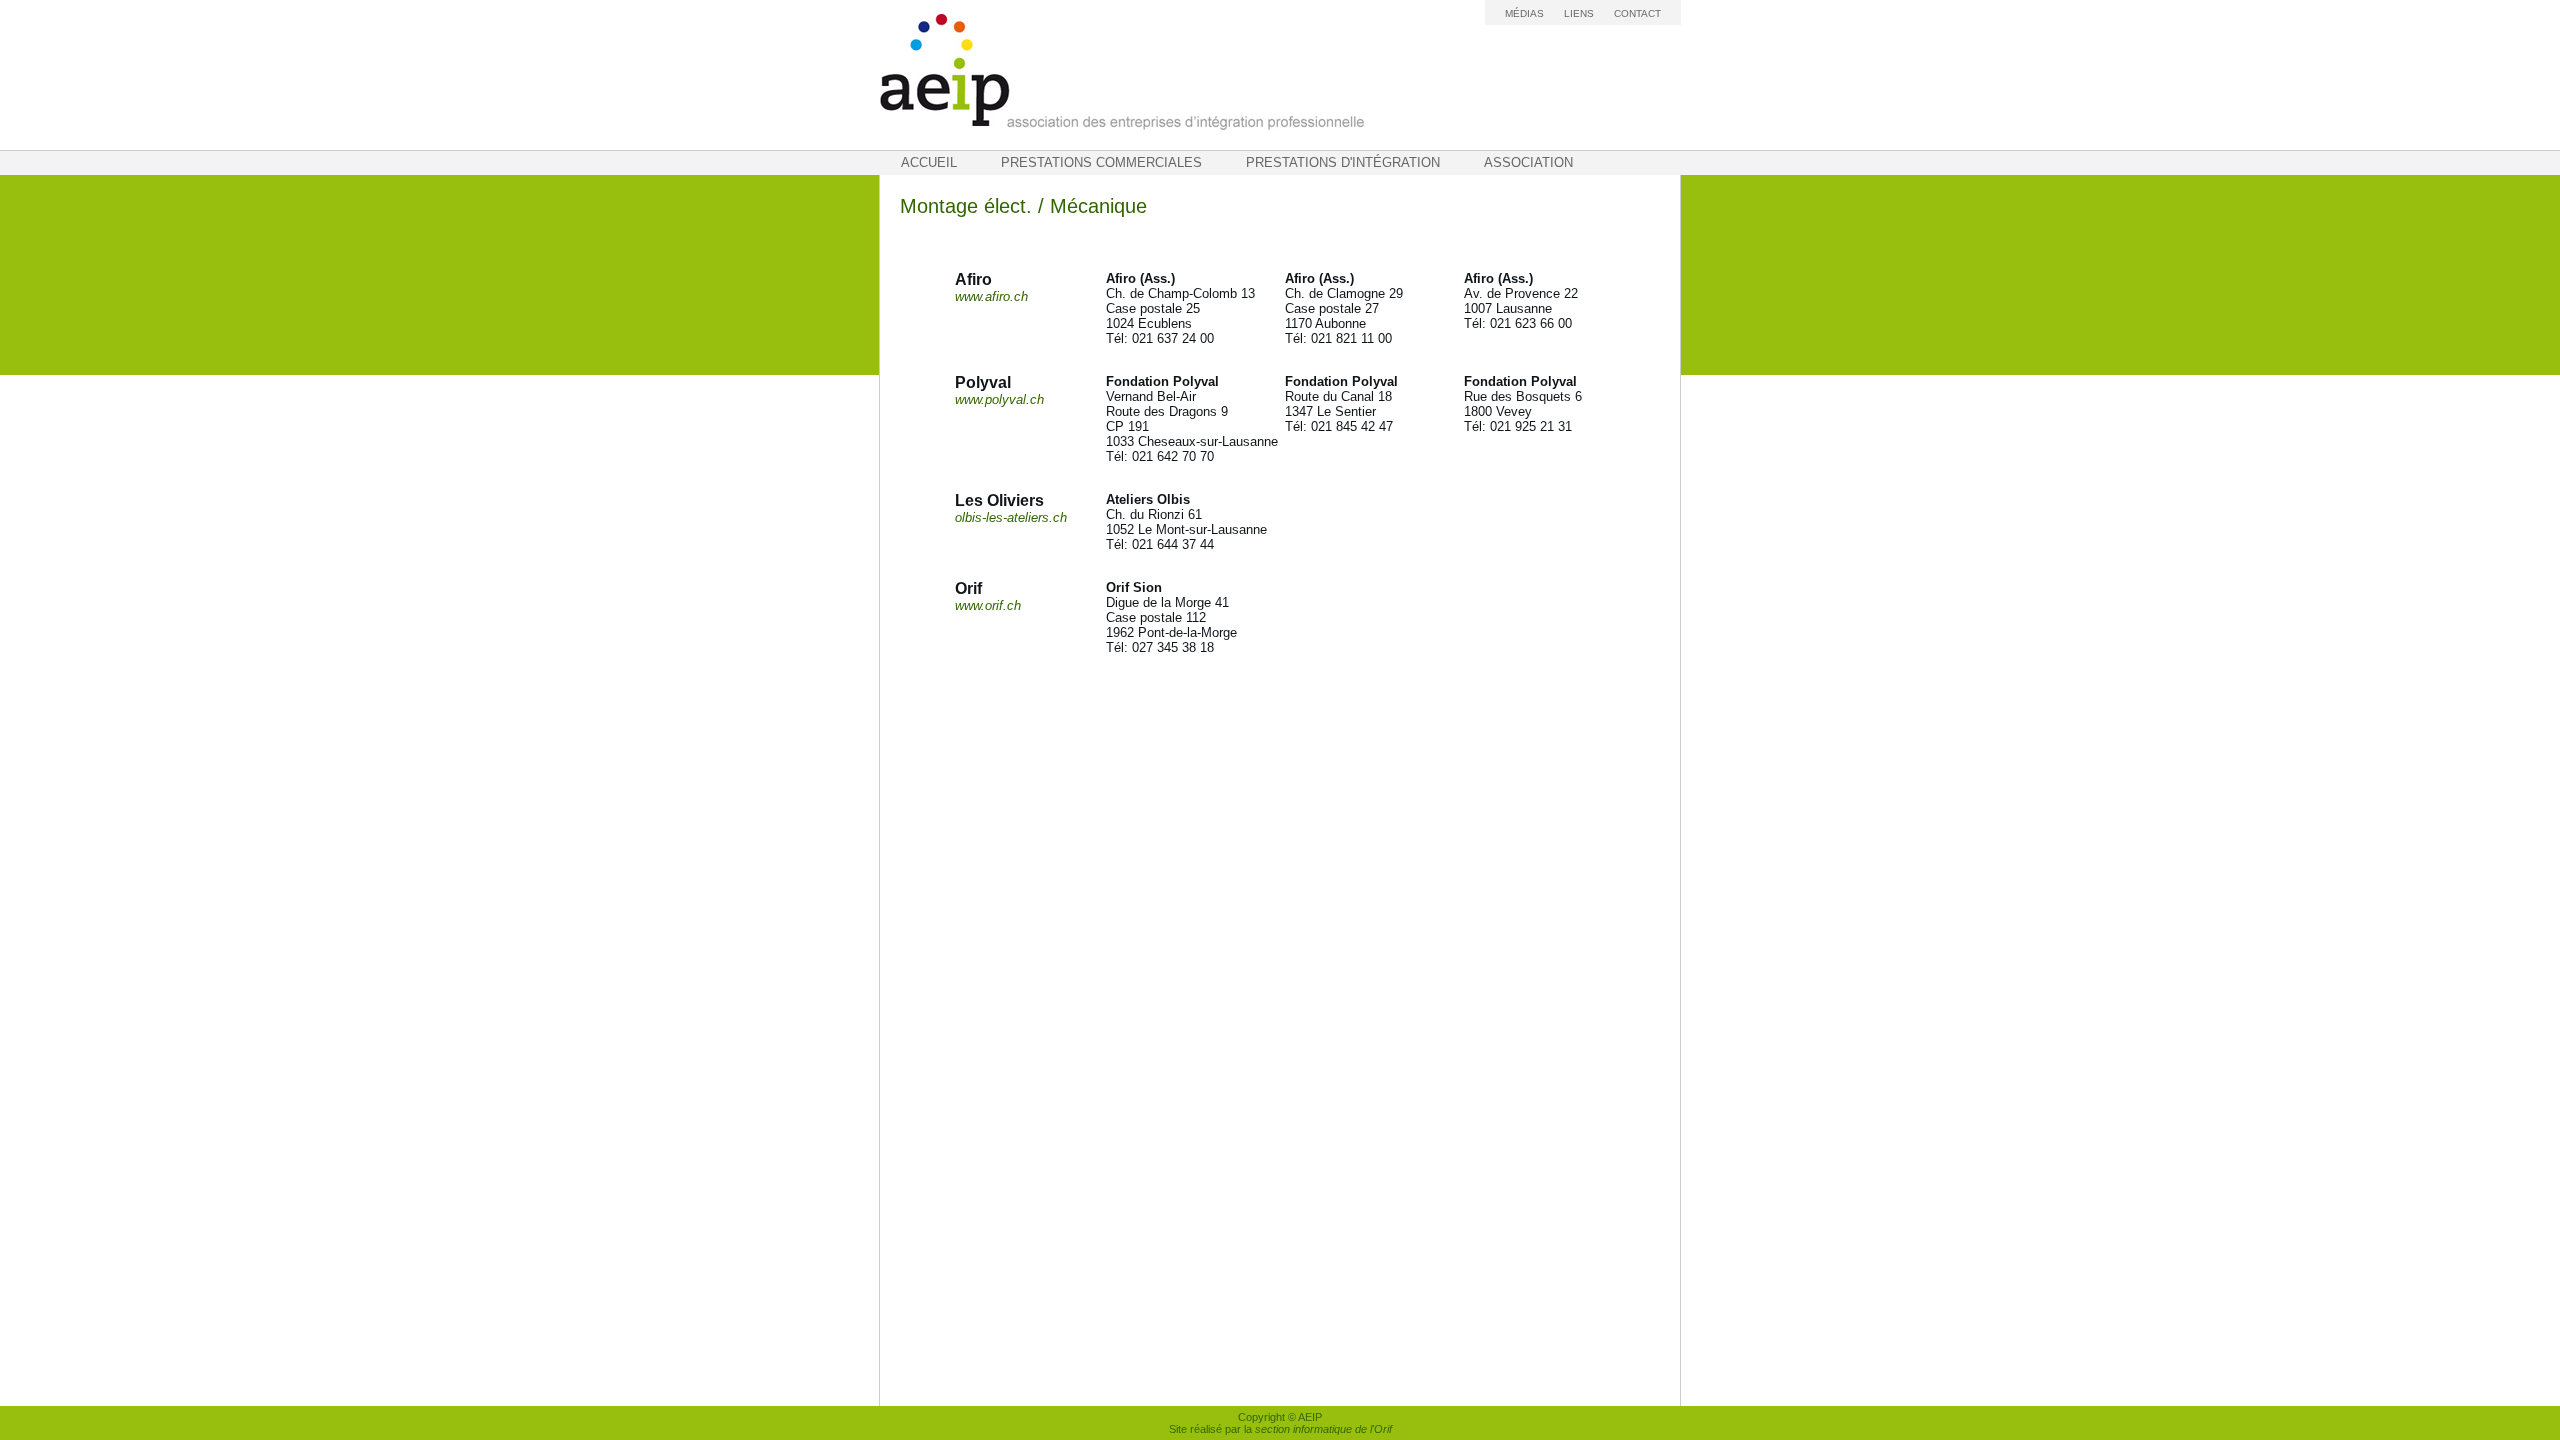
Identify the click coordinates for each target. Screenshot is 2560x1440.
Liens (1579, 13)
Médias (1524, 13)
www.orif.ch (988, 605)
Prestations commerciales (1101, 162)
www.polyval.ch (999, 399)
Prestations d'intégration (1343, 162)
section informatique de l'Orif (1323, 1429)
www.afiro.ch (991, 296)
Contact (1637, 13)
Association (1528, 162)
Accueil (929, 162)
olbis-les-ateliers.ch (1011, 517)
